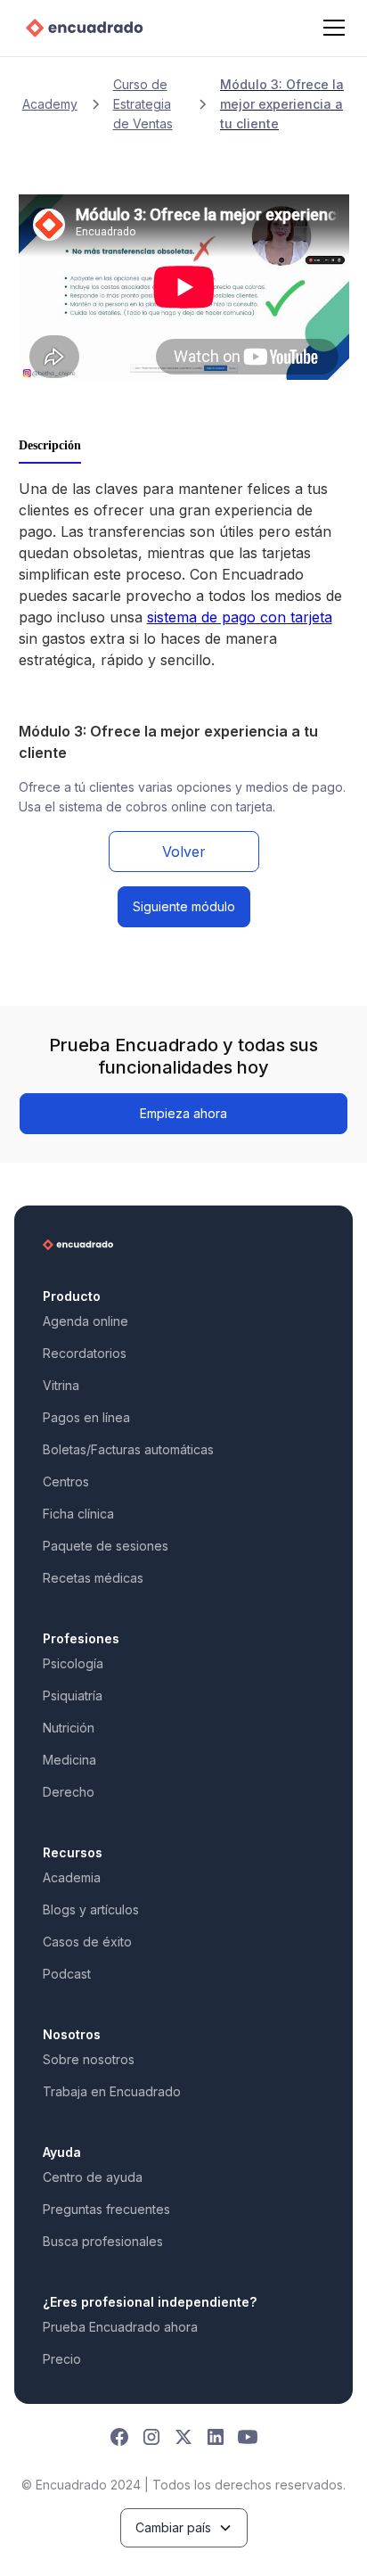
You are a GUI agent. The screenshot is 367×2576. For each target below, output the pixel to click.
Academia (72, 1877)
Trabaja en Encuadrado (112, 2091)
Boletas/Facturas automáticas (128, 1449)
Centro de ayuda (93, 2177)
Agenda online (86, 1321)
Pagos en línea (86, 1417)
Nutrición (69, 1728)
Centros (66, 1481)
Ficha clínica (78, 1514)
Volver (184, 852)
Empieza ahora (183, 1113)
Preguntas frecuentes (106, 2209)
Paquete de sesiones (106, 1546)
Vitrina (61, 1385)
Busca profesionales (103, 2241)
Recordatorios (85, 1353)
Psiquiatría (73, 1695)
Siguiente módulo (184, 906)
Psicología (73, 1663)
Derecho (69, 1792)
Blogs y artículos (91, 1909)
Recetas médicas (93, 1578)
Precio (62, 2359)
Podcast (67, 1974)
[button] (330, 28)
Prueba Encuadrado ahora (120, 2327)
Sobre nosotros (89, 2059)
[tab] (50, 447)
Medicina (69, 1760)
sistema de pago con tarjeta (240, 617)
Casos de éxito (87, 1942)
